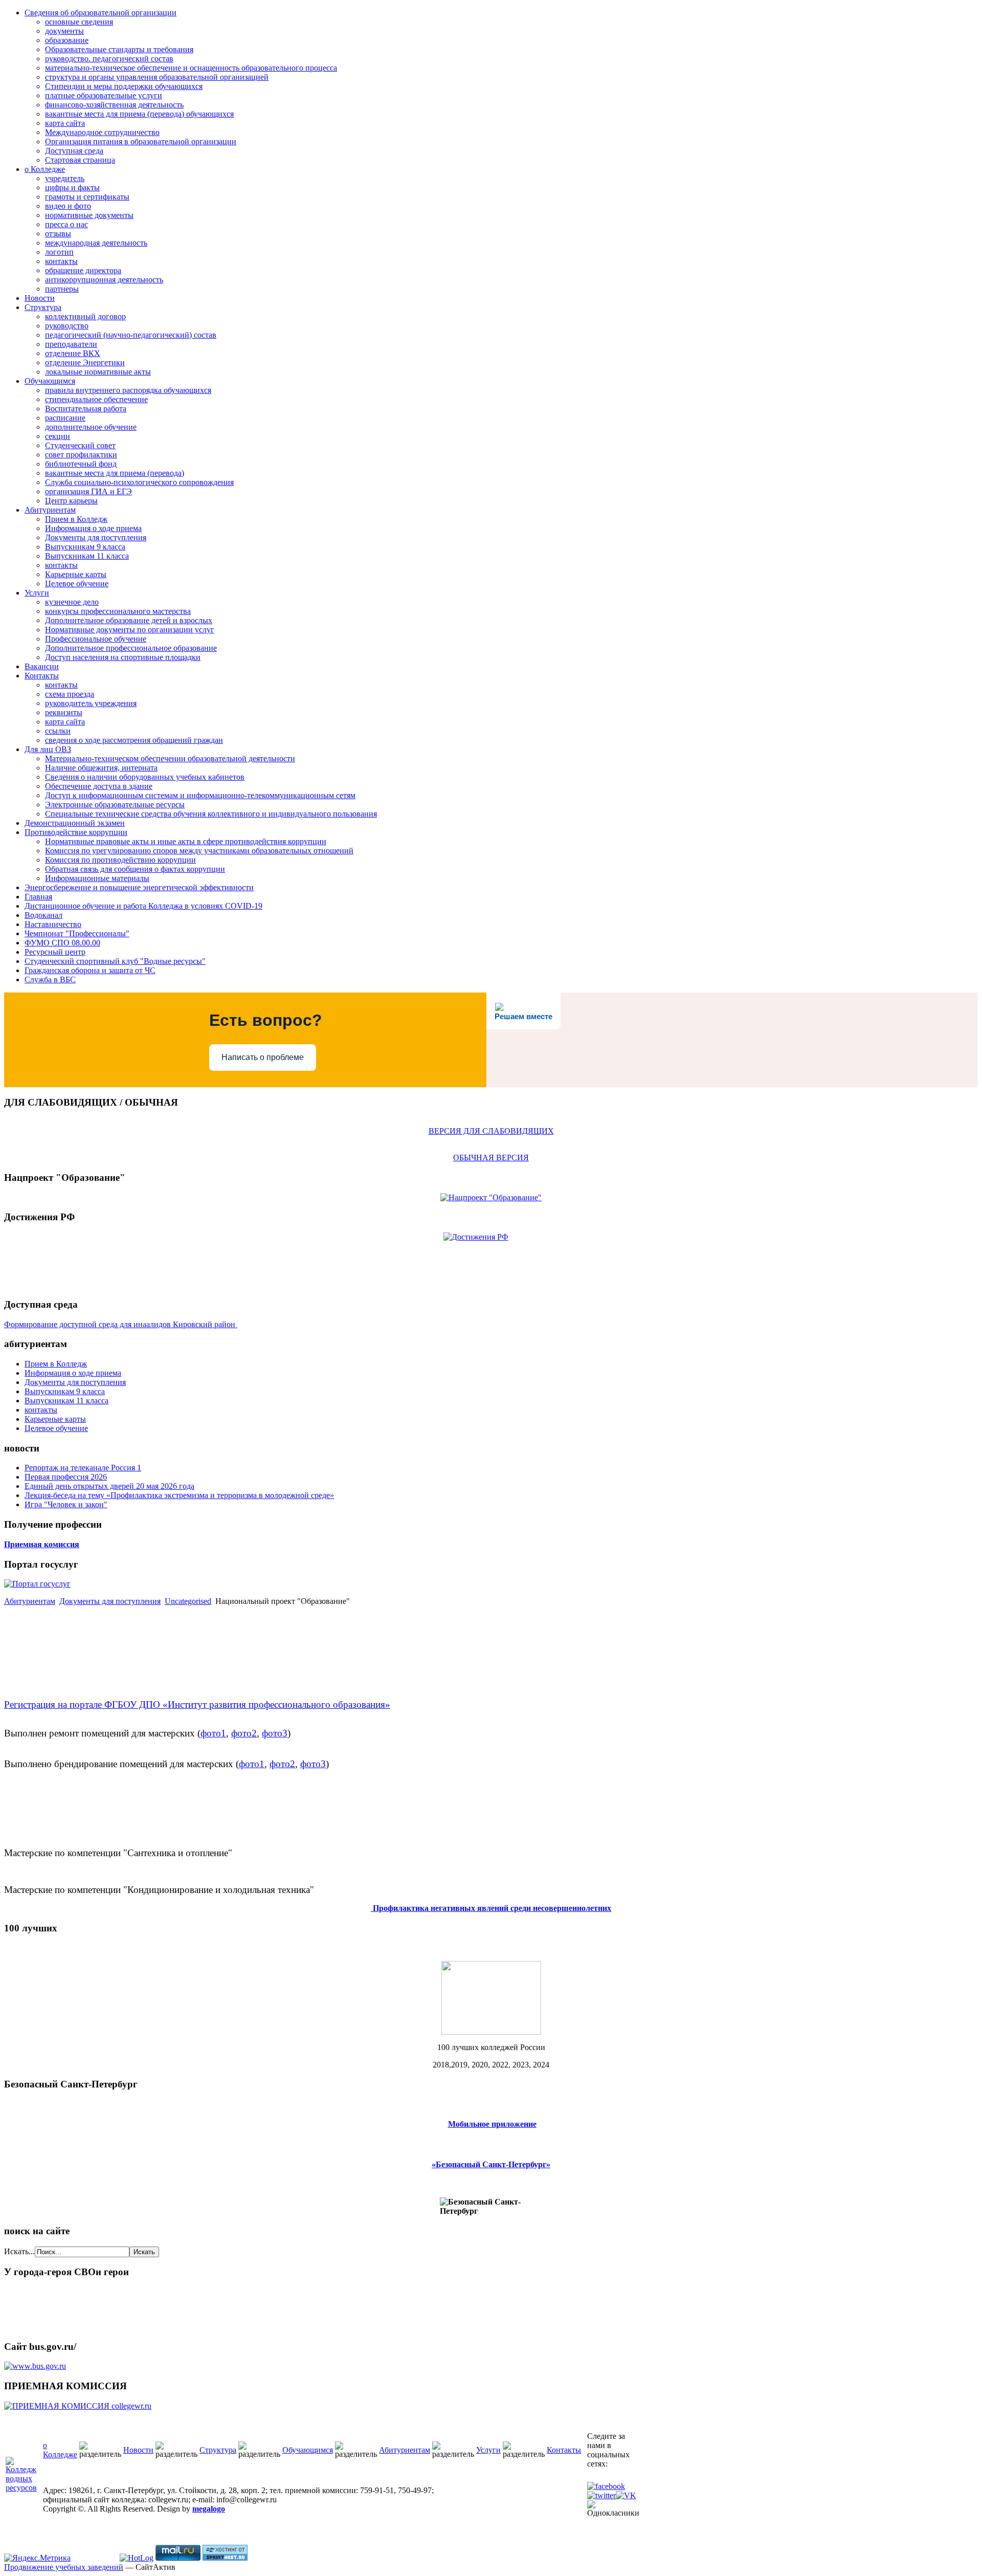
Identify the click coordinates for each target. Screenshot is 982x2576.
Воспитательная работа (86, 409)
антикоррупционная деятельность (104, 280)
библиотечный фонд (81, 464)
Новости (40, 298)
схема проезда (70, 694)
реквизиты (64, 712)
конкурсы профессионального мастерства (118, 611)
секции (58, 436)
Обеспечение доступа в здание (99, 786)
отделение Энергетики (85, 362)
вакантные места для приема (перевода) (115, 473)
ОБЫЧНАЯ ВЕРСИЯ (491, 1158)
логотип (59, 252)
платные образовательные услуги (104, 95)
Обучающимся (50, 381)
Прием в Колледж (76, 519)
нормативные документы (89, 215)
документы (64, 31)
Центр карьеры (71, 501)
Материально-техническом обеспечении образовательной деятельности (170, 758)
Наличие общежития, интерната (101, 768)
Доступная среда (74, 151)
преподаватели (71, 344)
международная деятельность (96, 243)
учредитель (65, 178)
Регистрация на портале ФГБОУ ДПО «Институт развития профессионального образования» (197, 1704)
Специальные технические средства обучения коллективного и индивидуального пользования (211, 814)
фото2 (244, 1733)
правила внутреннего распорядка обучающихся (128, 390)
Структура (43, 307)
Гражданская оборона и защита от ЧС (90, 970)
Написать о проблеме (263, 1057)
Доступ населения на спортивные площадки (123, 657)
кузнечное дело (72, 602)
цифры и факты (72, 188)
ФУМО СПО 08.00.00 (62, 943)
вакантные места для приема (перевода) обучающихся (139, 114)
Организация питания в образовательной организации (141, 141)
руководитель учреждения (91, 703)
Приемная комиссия (42, 1544)
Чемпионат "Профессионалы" (77, 933)
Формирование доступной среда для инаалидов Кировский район (121, 1324)
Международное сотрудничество (102, 132)
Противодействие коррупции (76, 832)
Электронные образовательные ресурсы (115, 805)
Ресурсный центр (55, 952)
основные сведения (79, 22)
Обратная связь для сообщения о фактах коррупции (135, 869)
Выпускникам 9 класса (85, 547)
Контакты (42, 676)
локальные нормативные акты (98, 372)
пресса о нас (66, 224)
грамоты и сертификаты (87, 197)
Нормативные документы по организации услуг (130, 630)
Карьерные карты (76, 574)
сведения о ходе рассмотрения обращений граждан (134, 740)
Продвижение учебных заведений (64, 2567)
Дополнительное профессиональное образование (131, 648)
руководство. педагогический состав (109, 59)
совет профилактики (81, 455)
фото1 (213, 1733)
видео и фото (68, 206)
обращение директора (83, 270)
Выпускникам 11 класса (87, 556)
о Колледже (45, 169)
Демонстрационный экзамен (75, 823)
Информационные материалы (97, 878)
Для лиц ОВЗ (48, 749)
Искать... (19, 2251)
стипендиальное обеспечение (96, 399)
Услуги (37, 593)
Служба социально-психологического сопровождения (139, 482)
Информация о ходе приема (93, 528)
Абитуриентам (50, 510)
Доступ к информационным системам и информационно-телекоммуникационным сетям (200, 795)
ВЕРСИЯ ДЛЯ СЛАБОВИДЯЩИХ (491, 1131)
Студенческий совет (80, 445)
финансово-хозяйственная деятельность (114, 105)
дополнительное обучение (91, 427)
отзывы (58, 234)
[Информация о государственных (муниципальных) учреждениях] (35, 2366)
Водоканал (43, 915)
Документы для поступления (96, 537)
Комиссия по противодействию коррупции (120, 860)
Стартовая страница (80, 160)
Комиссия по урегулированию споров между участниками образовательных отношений (199, 851)
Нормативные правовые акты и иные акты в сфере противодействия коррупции (186, 841)
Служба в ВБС (50, 979)
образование (67, 40)
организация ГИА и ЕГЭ (88, 491)
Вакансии (42, 666)
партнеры (62, 289)
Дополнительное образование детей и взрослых (129, 620)
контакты (61, 261)
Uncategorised (188, 1601)
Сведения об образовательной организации (101, 13)
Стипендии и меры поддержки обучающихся (124, 86)
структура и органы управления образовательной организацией (157, 77)
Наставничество (53, 924)
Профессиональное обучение (96, 639)
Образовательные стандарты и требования (119, 49)
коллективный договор (85, 316)
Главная (38, 897)
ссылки (58, 731)
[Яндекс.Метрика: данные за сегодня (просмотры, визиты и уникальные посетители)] (37, 2558)
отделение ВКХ (73, 353)
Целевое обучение (77, 584)
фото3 (275, 1733)
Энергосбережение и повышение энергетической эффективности (139, 887)
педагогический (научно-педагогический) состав (131, 335)
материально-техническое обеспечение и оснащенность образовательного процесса (191, 68)
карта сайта (65, 123)
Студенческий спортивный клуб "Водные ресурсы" (115, 961)
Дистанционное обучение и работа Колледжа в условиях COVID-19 (143, 906)
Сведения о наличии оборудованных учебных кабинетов (145, 777)
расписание (65, 418)
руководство (67, 326)
